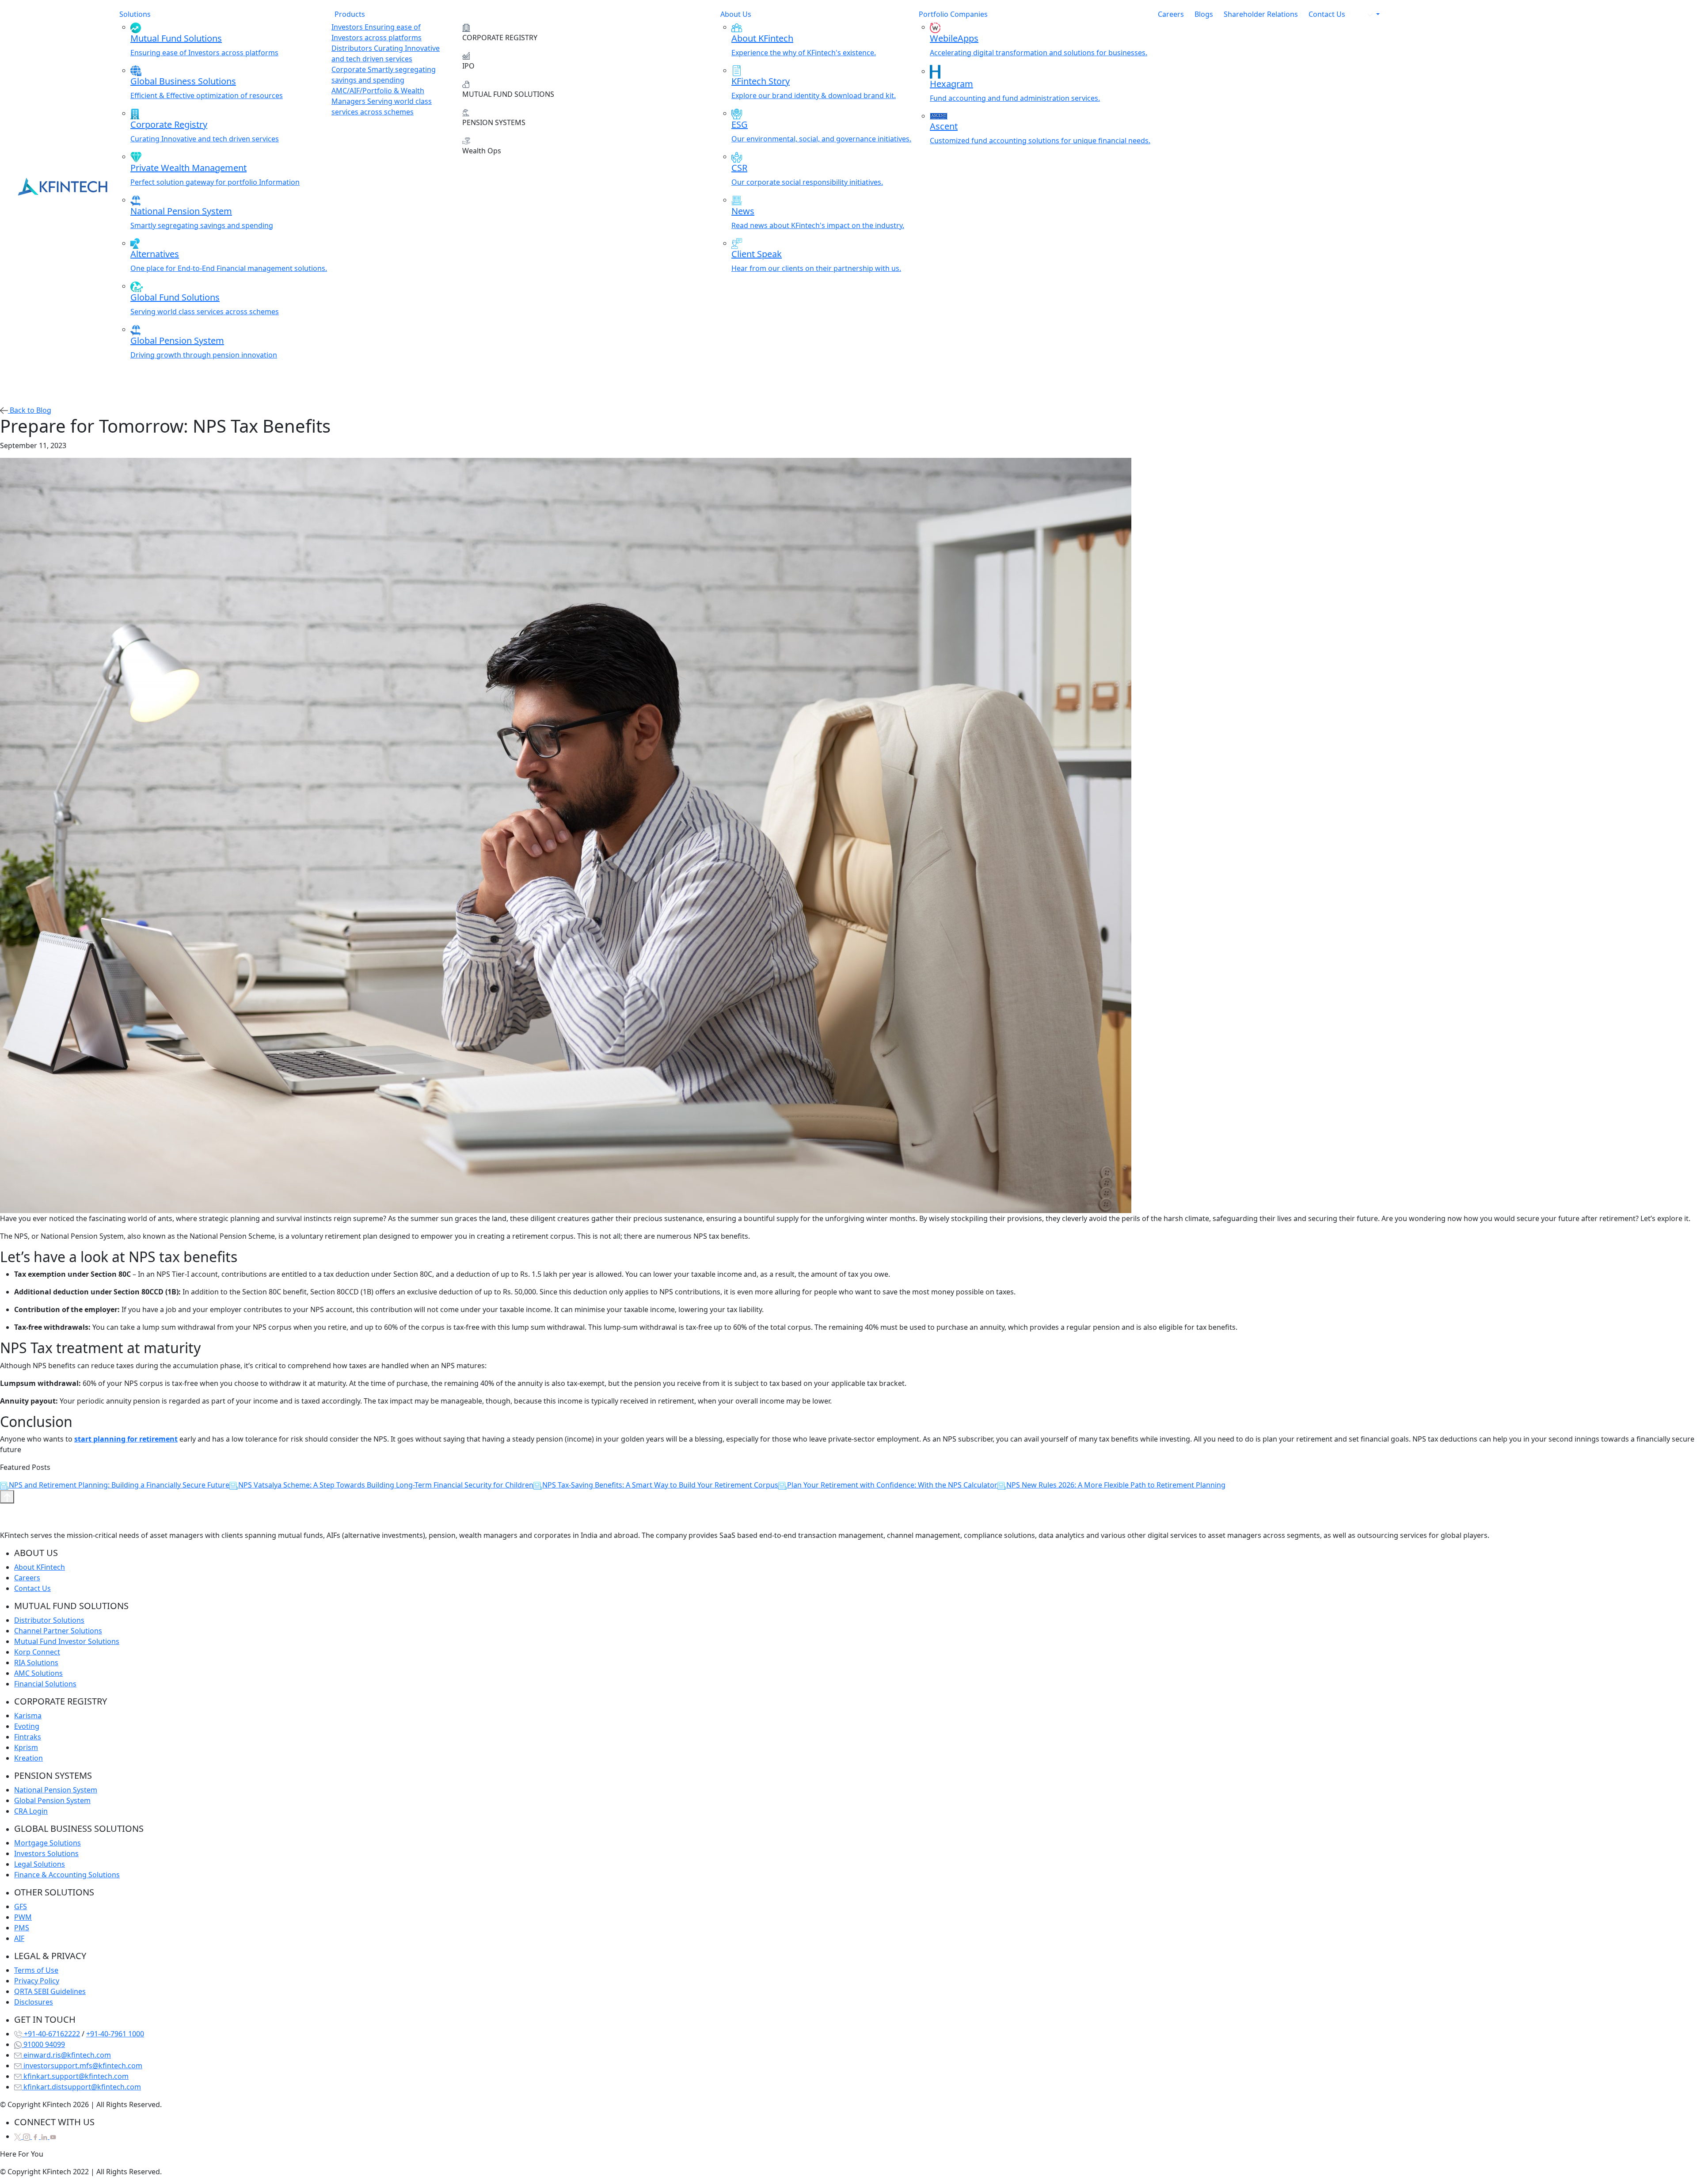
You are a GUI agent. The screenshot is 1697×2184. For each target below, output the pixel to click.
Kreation (29, 1758)
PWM (23, 1917)
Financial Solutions (45, 1684)
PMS (22, 1928)
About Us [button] (736, 14)
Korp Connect (37, 1652)
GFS (21, 1906)
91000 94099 (43, 2044)
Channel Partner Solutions (58, 1631)
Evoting (27, 1726)
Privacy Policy (37, 1981)
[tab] (392, 32)
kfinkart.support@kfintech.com (75, 2076)
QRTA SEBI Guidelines (50, 1991)
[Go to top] (7, 1497)
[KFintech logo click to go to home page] (63, 186)
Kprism (26, 1747)
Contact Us (1327, 14)
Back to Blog (30, 410)
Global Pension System (52, 1800)
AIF (19, 1938)
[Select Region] (1368, 14)
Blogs (1204, 14)
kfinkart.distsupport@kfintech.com (81, 2087)
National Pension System (56, 1790)
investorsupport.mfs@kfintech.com (82, 2066)
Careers (1171, 14)
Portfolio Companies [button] (953, 14)
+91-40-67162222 (51, 2034)
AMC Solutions (38, 1673)
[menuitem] (229, 40)
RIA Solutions (36, 1663)
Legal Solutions (40, 1864)
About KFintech (40, 1567)
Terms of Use (36, 1970)
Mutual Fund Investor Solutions (67, 1641)
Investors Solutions (46, 1853)
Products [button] (350, 14)
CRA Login (31, 1811)
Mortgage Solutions (48, 1843)
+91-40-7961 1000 (115, 2034)
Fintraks (28, 1737)
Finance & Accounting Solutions (67, 1875)
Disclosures (34, 2002)
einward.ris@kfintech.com (66, 2055)
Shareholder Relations (1261, 14)
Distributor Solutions (49, 1620)
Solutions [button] (135, 14)
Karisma (28, 1716)
